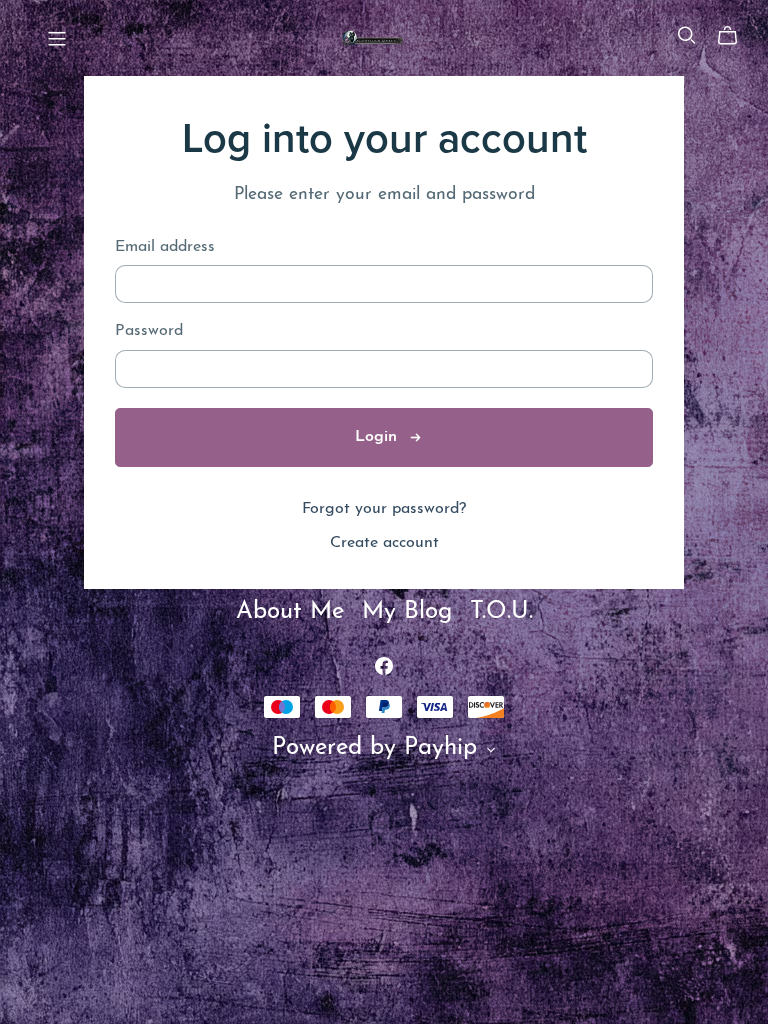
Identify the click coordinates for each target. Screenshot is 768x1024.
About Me (294, 612)
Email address (165, 247)
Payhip (440, 748)
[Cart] (735, 36)
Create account (384, 543)
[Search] (687, 35)
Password (149, 331)
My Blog (411, 612)
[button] (491, 753)
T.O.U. (501, 612)
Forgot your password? (384, 509)
